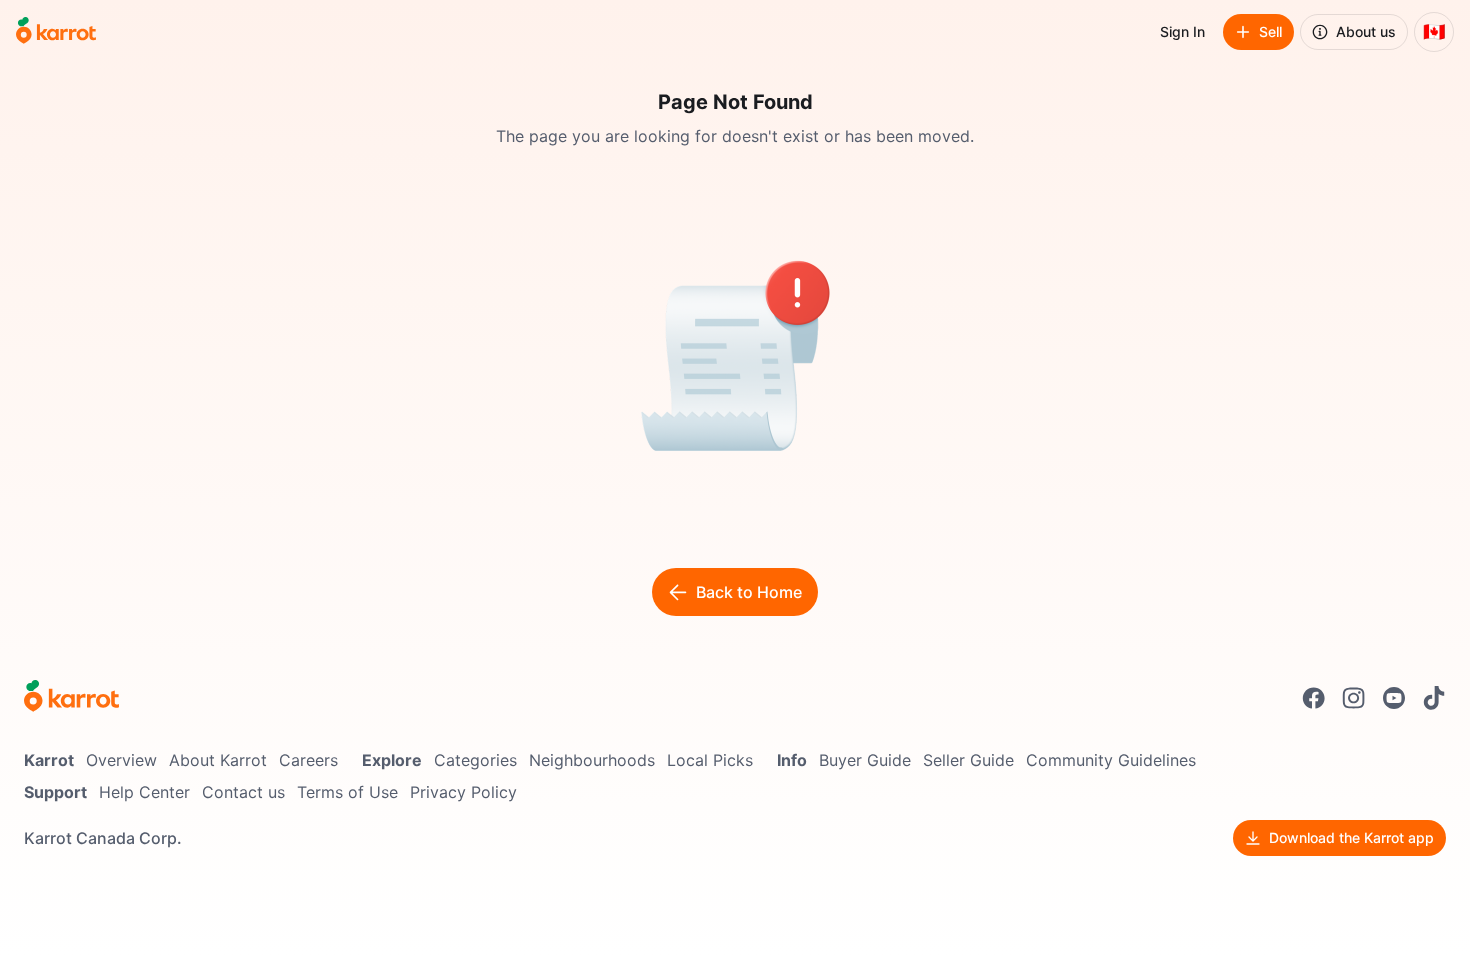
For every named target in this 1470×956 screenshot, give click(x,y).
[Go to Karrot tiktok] (1434, 698)
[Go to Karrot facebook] (1314, 698)
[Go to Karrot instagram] (1354, 698)
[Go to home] (56, 32)
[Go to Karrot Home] (71, 698)
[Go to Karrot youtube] (1394, 698)
